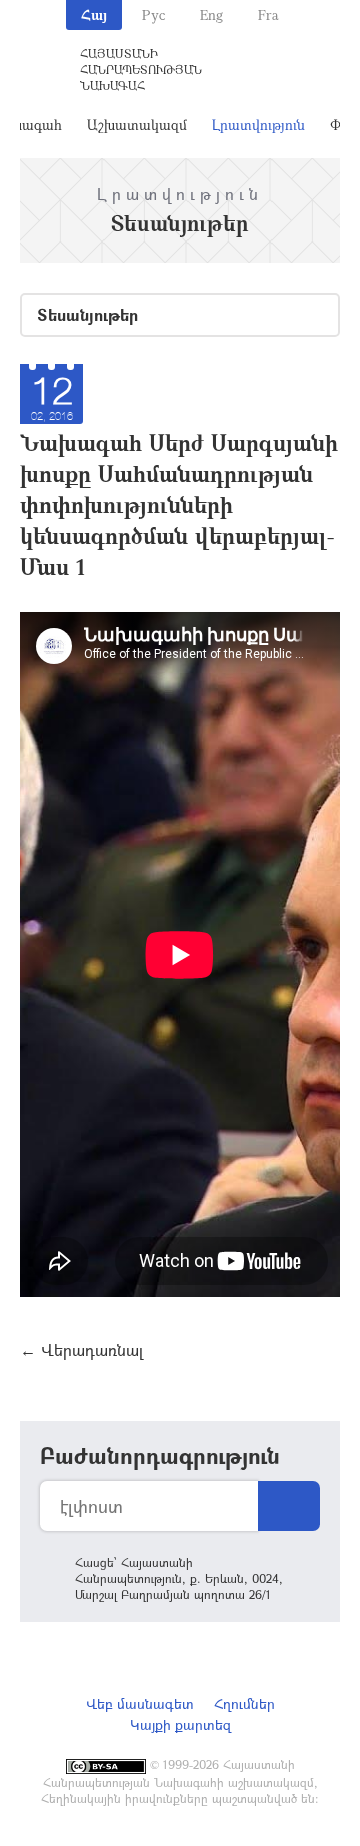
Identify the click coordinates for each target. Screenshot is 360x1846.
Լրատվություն (258, 124)
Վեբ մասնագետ (140, 1703)
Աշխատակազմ (137, 124)
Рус (153, 14)
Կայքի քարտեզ (180, 1724)
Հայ (94, 14)
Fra (268, 14)
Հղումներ (244, 1703)
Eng (211, 14)
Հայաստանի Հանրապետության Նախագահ (141, 69)
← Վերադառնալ (81, 1349)
